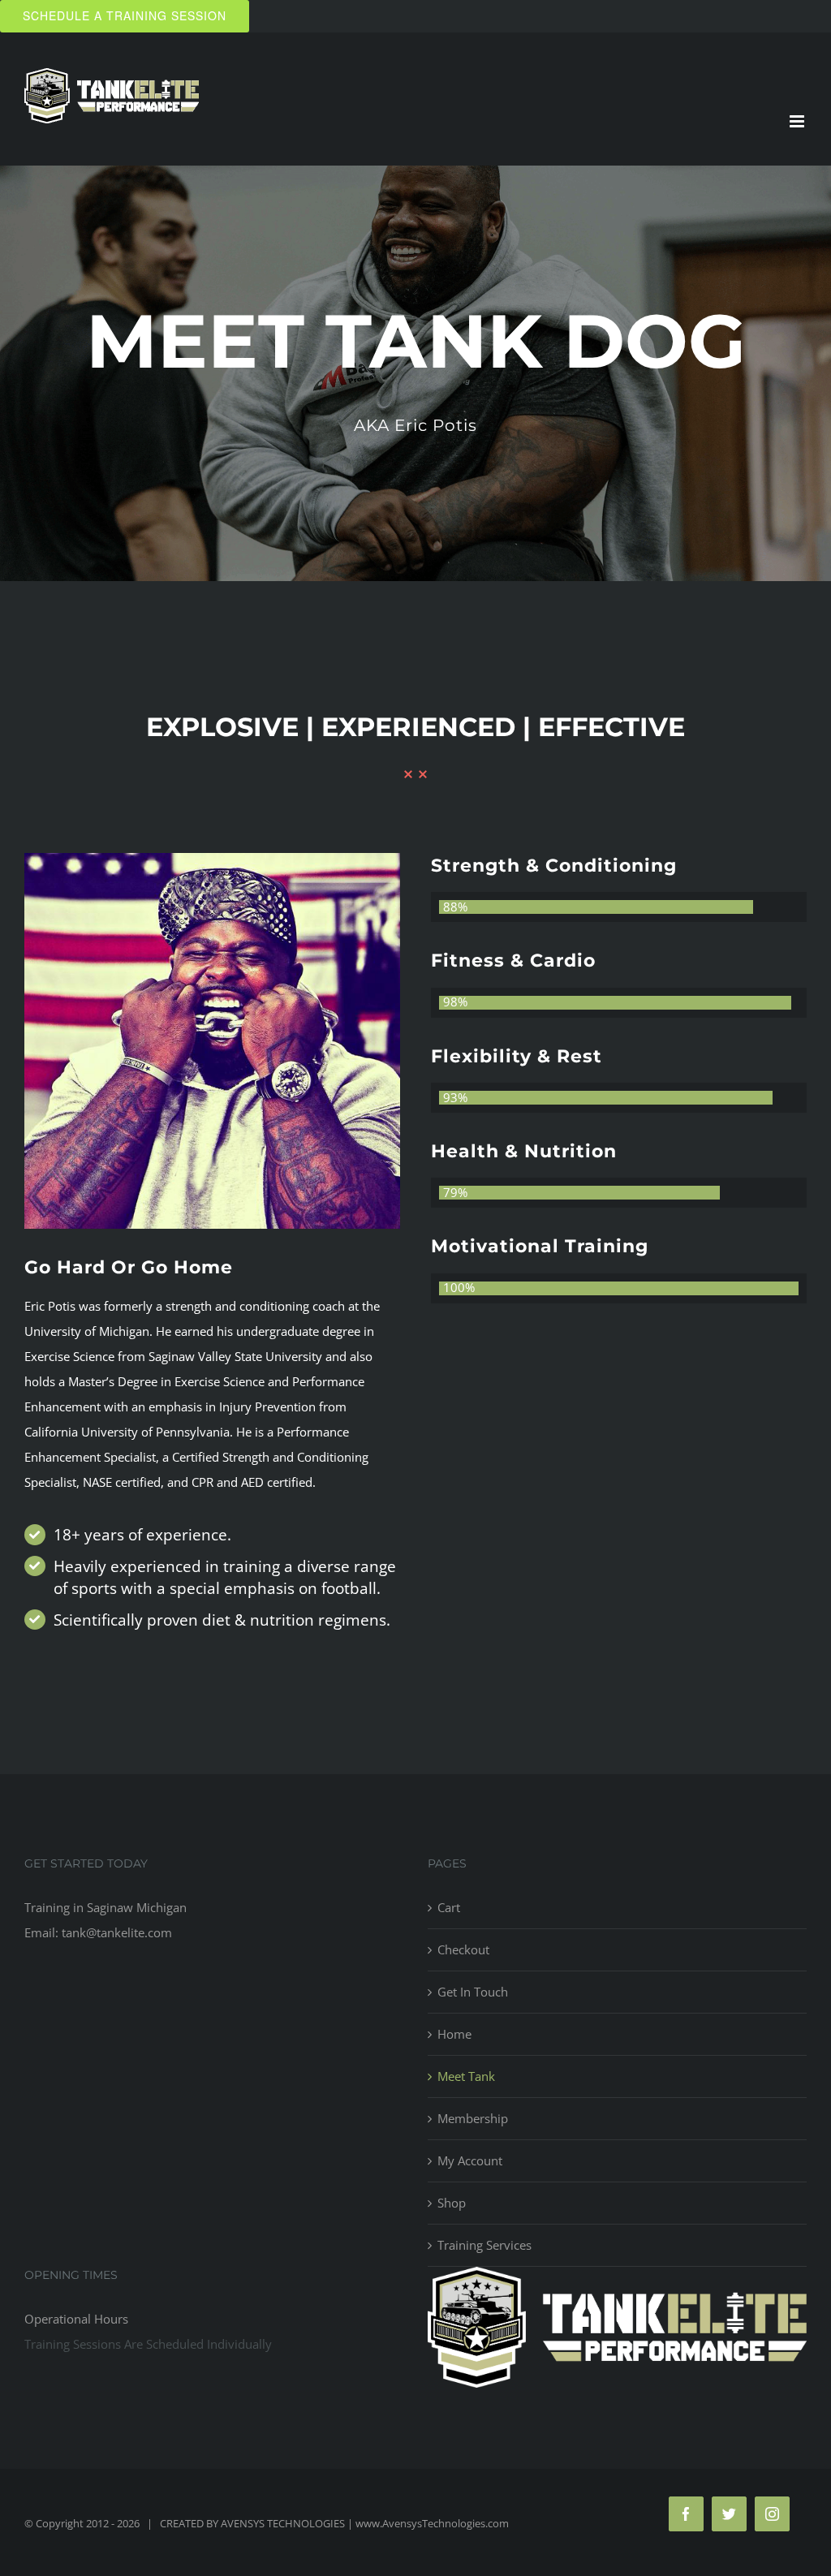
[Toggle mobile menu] (798, 121)
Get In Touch (473, 1992)
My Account (470, 2160)
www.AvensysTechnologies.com (435, 2523)
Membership (473, 2118)
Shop (452, 2203)
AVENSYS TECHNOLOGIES (283, 2523)
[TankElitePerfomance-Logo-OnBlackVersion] (617, 2279)
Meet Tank (466, 2076)
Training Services (484, 2245)
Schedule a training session (125, 15)
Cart (449, 1907)
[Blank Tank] (212, 865)
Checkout (463, 1949)
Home (454, 2034)
